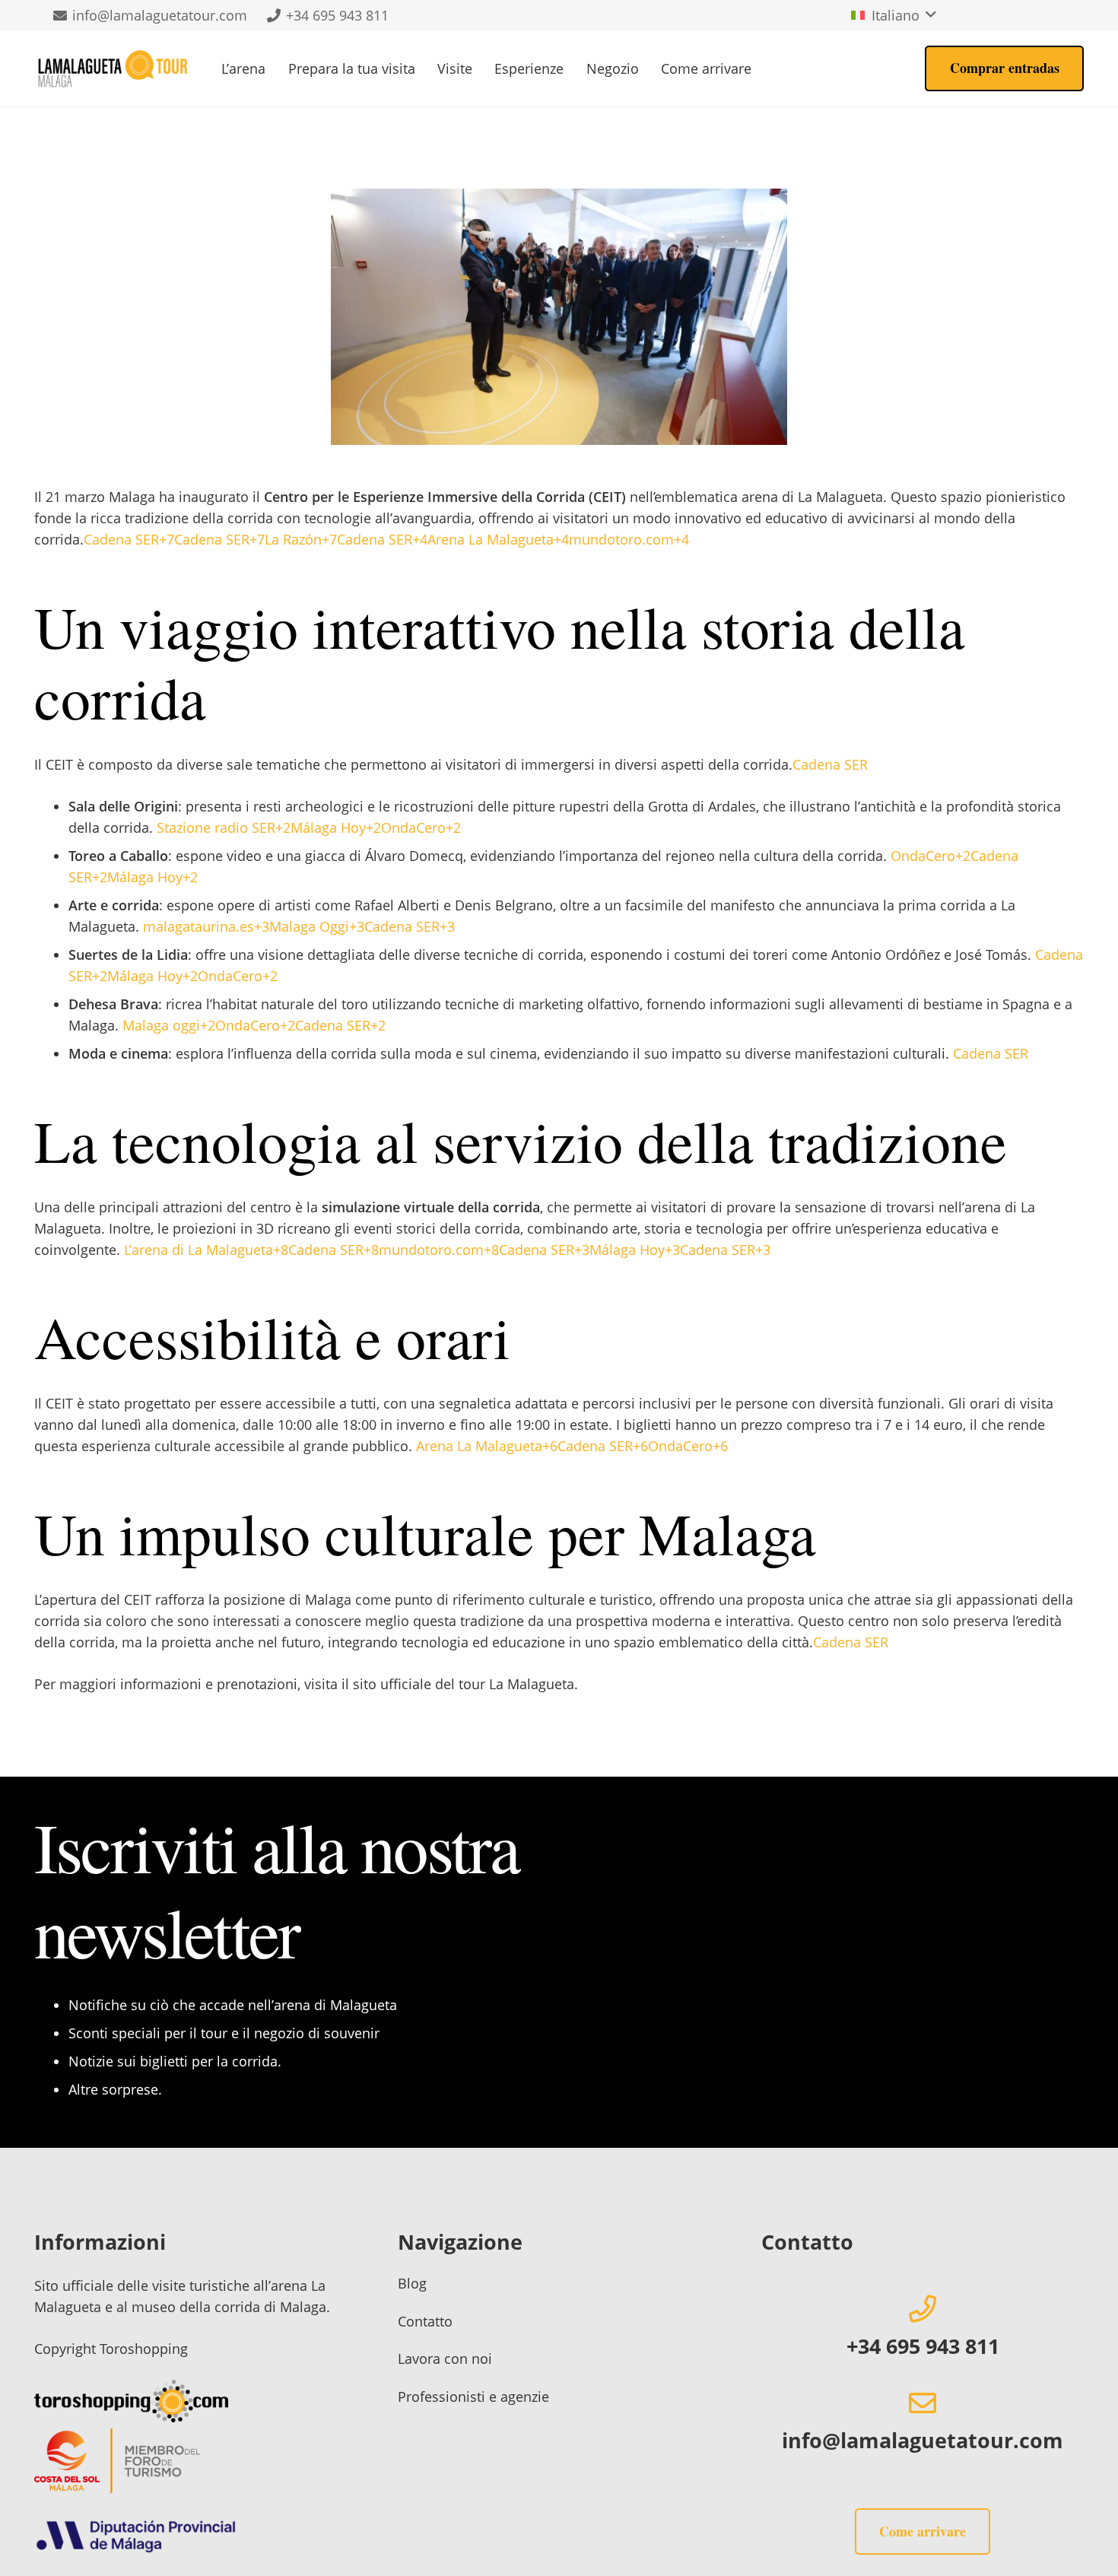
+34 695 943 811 (923, 2346)
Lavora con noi (445, 2358)
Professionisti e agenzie (473, 2397)
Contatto (425, 2321)
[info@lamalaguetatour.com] (923, 2403)
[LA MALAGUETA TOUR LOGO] (113, 68)
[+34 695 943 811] (923, 2309)
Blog (412, 2283)
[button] (894, 15)
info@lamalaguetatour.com (923, 2440)
